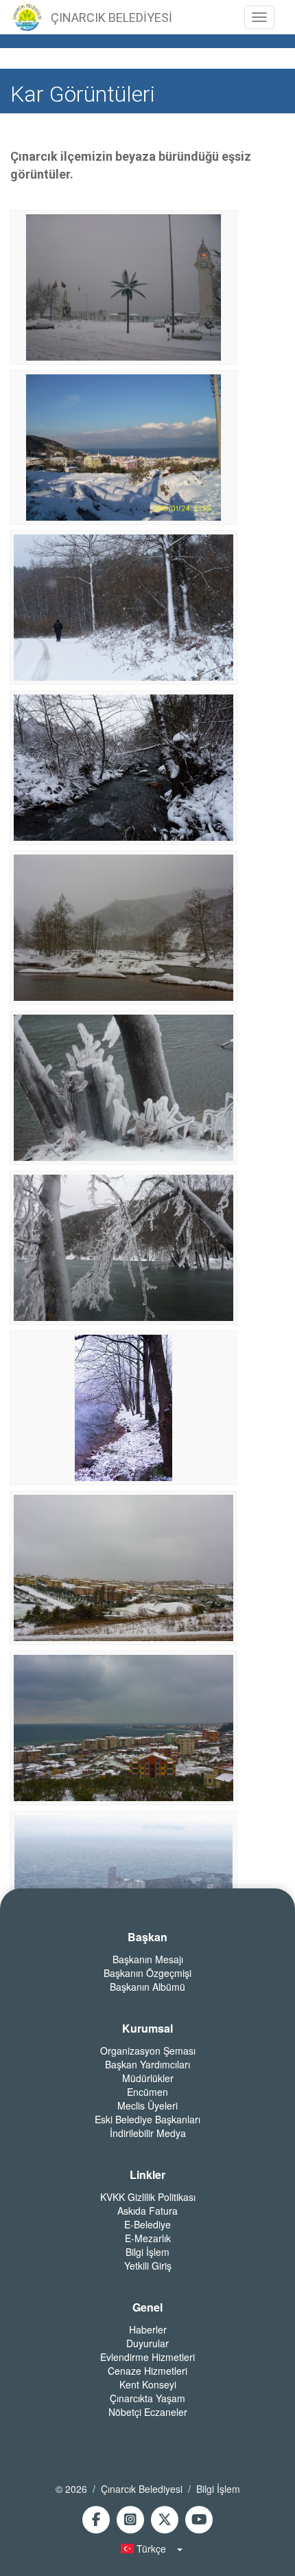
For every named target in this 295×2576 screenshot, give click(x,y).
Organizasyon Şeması (148, 2050)
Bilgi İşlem (147, 2252)
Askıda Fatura (147, 2211)
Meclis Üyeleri (147, 2105)
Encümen (147, 2092)
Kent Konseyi (148, 2384)
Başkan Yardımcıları (147, 2064)
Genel (147, 2307)
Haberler (148, 2329)
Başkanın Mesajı (148, 1959)
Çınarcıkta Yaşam (147, 2398)
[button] (147, 2549)
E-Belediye (147, 2224)
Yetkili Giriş (148, 2266)
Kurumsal (147, 2029)
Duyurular (147, 2343)
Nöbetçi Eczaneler (148, 2412)
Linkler (147, 2175)
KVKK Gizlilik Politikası (148, 2197)
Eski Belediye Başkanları (147, 2119)
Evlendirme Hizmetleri (147, 2357)
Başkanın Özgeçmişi (147, 1973)
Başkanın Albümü (147, 1987)
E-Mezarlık (148, 2238)
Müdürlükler (148, 2078)
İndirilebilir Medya (148, 2133)
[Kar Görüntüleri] (123, 286)
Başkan (147, 1937)
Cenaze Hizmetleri (147, 2371)
